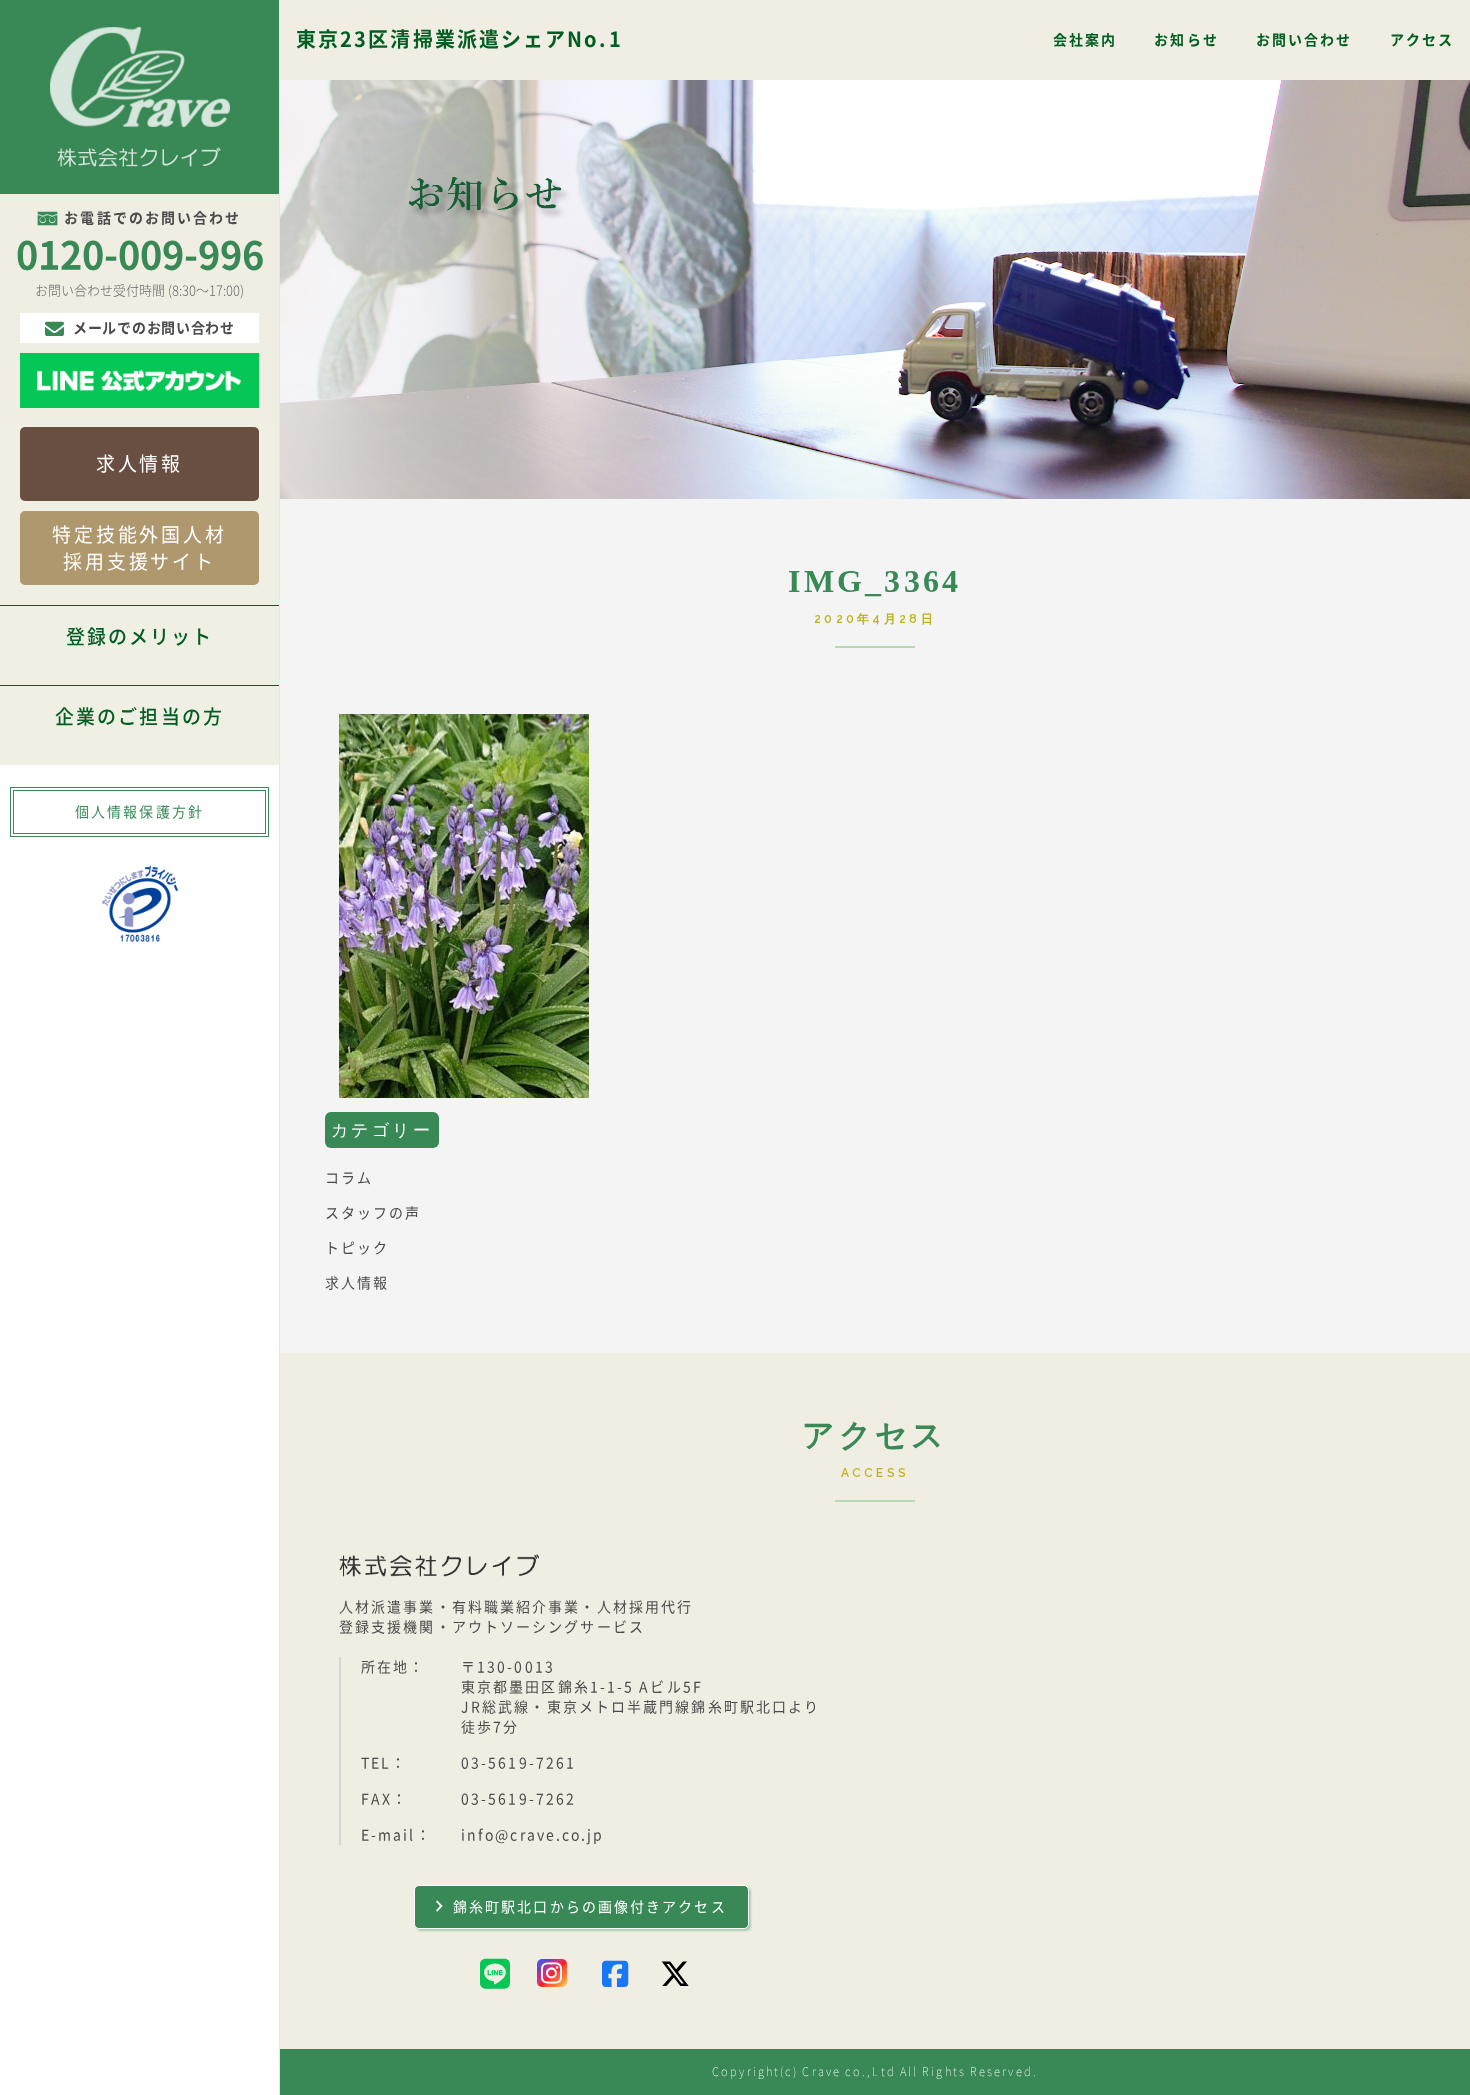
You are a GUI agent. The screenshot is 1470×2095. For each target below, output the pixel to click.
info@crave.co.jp (533, 1835)
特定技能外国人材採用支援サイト (139, 548)
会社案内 (1085, 40)
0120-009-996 (140, 255)
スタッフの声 (373, 1213)
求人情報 (139, 463)
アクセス (1422, 40)
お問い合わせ (1304, 40)
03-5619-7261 (518, 1763)
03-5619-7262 (518, 1799)
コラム (349, 1178)
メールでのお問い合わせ (154, 328)
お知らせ (1186, 40)
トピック (357, 1248)
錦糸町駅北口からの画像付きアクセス (590, 1907)
